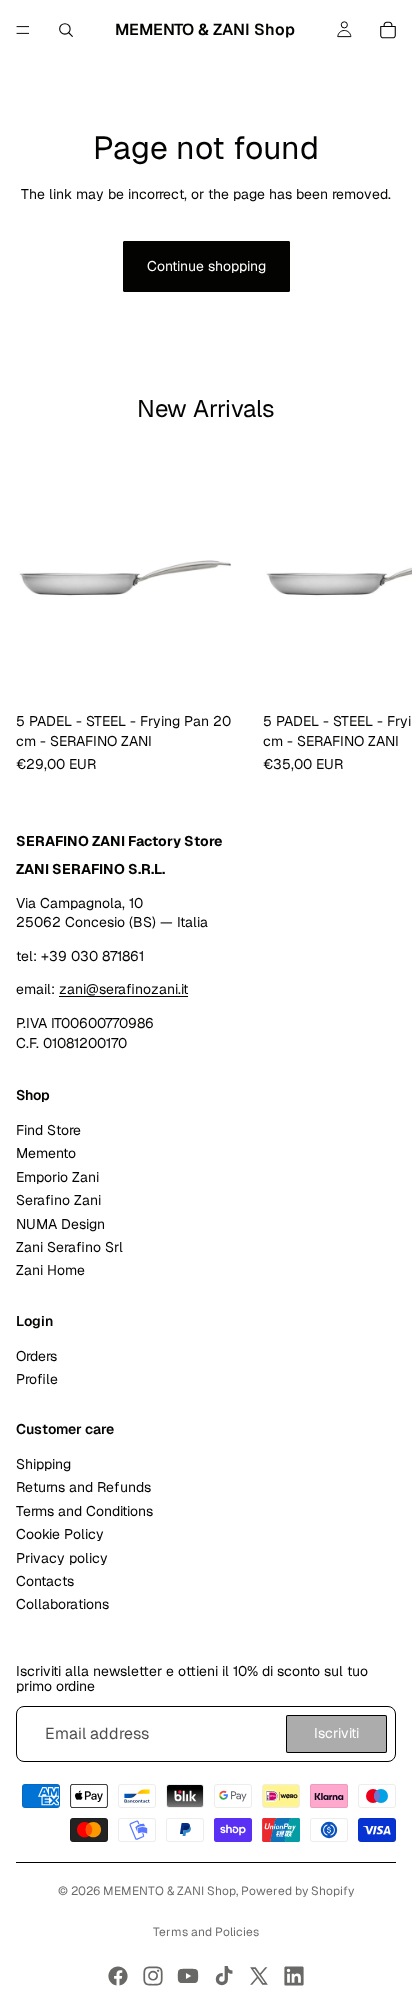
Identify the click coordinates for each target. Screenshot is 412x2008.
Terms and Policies (206, 1932)
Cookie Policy (60, 1534)
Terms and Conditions (84, 1511)
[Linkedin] (294, 1976)
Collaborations (62, 1604)
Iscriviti (336, 1733)
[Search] (66, 30)
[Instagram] (153, 1976)
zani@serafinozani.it (123, 989)
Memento (46, 1153)
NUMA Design (60, 1223)
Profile (37, 1379)
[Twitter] (259, 1976)
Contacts (45, 1581)
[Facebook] (118, 1976)
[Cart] (388, 30)
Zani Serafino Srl (69, 1247)
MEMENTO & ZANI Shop (169, 1891)
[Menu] (23, 30)
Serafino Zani (58, 1200)
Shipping (43, 1464)
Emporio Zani (57, 1177)
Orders (36, 1355)
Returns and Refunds (83, 1487)
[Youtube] (188, 1976)
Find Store (48, 1130)
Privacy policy (62, 1557)
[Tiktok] (224, 1976)
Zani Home (50, 1270)
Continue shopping (206, 266)
